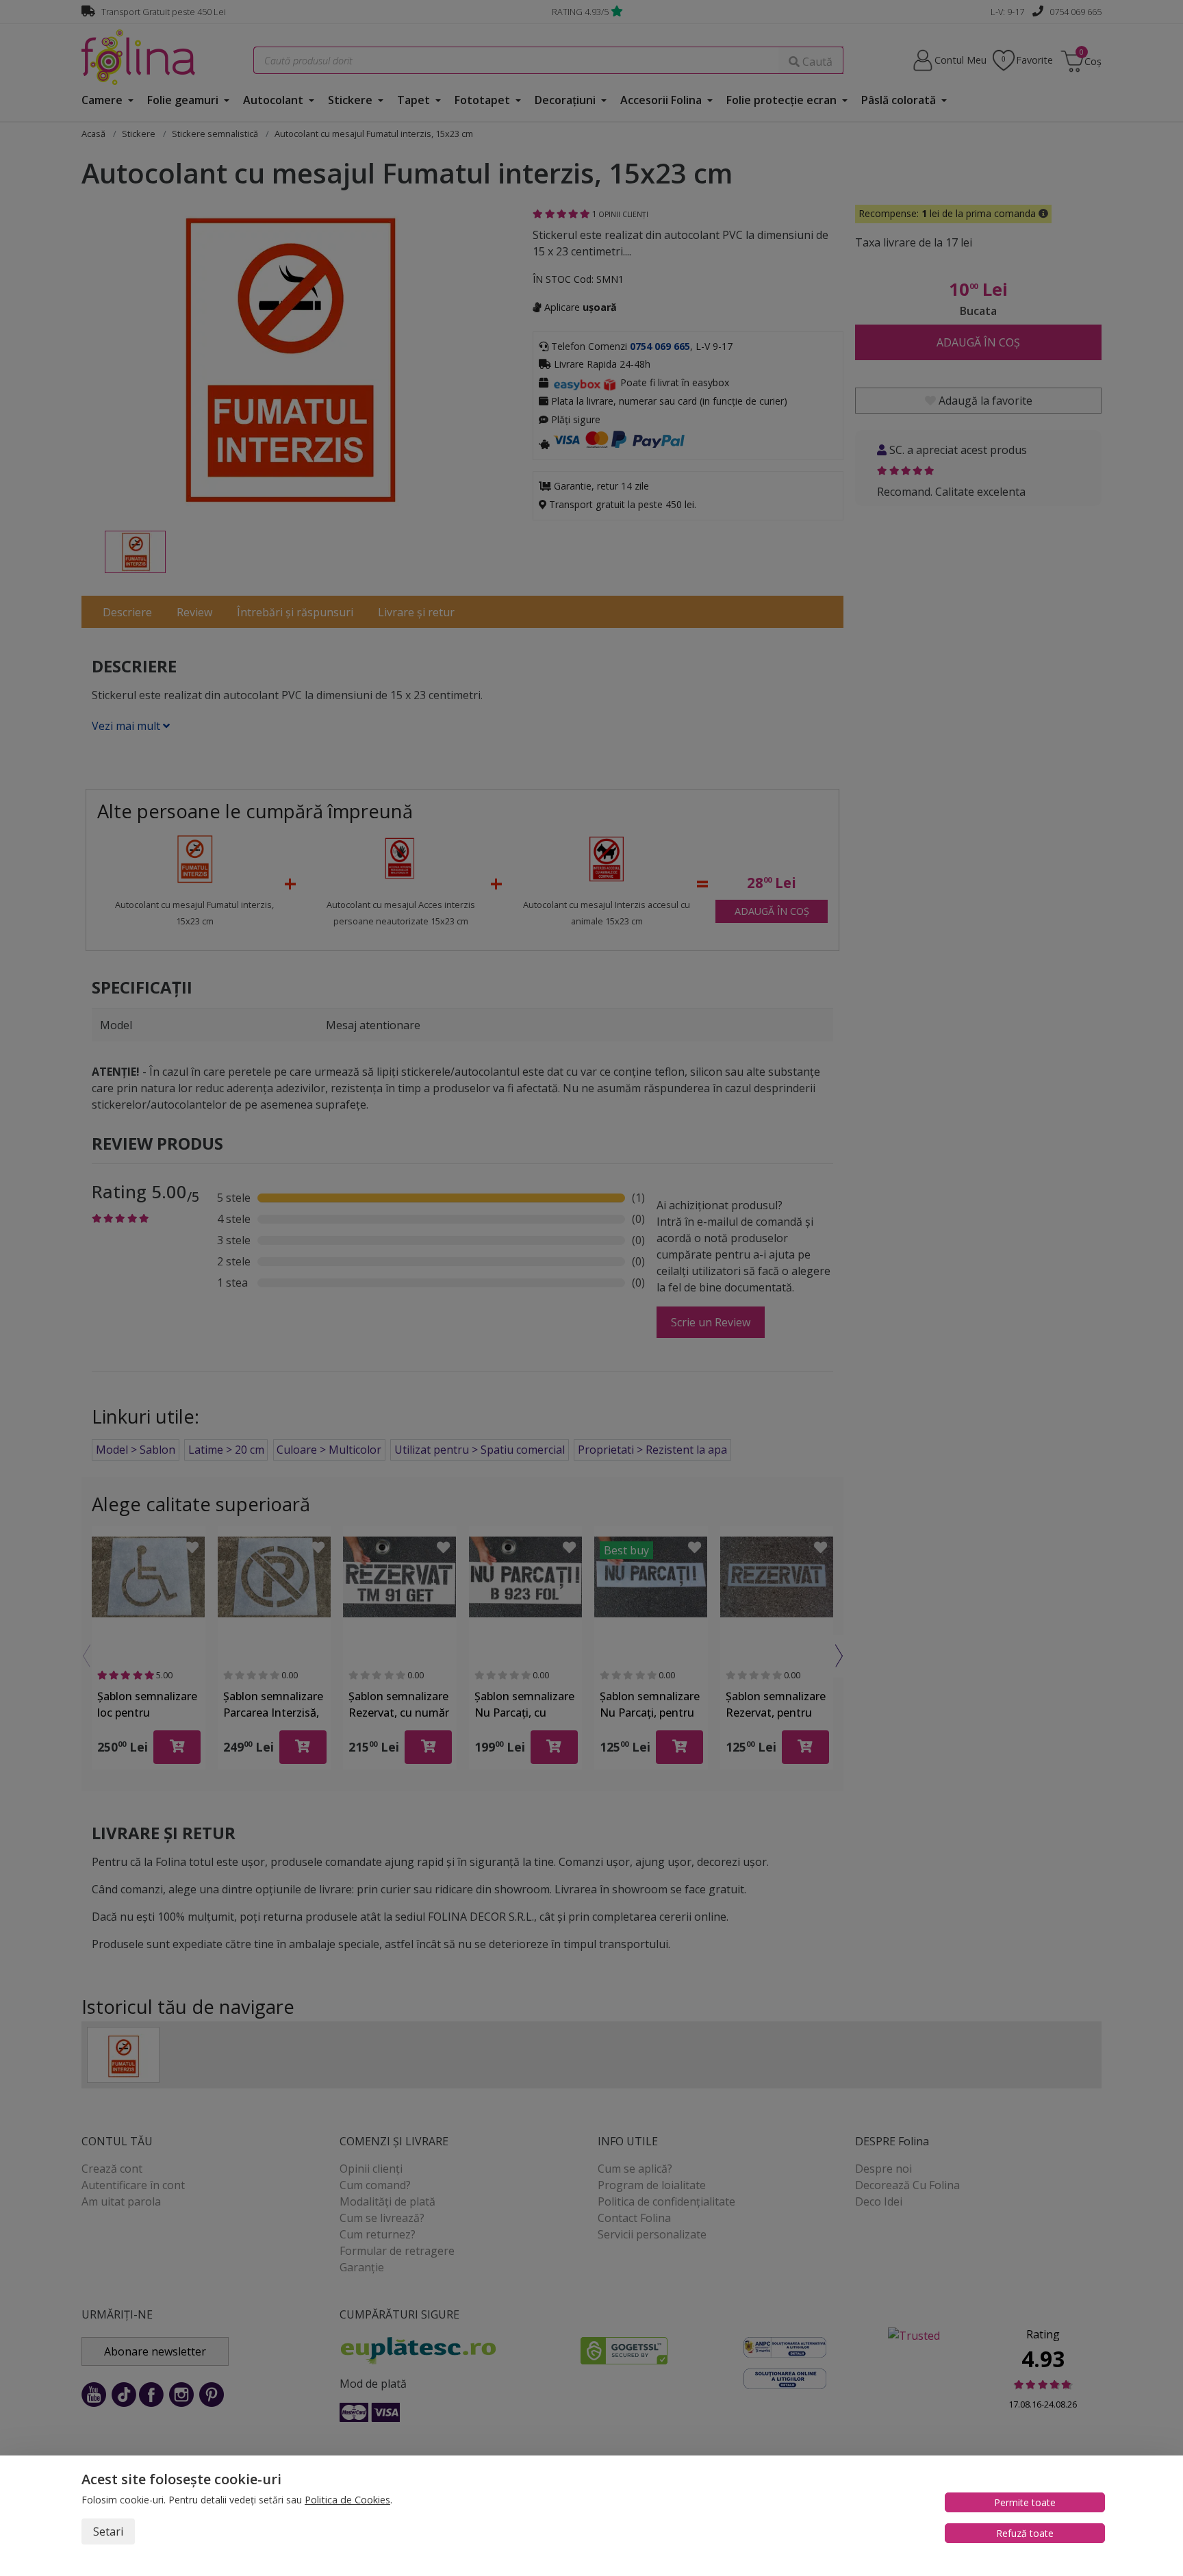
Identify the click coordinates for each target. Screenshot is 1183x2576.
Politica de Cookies (347, 2500)
